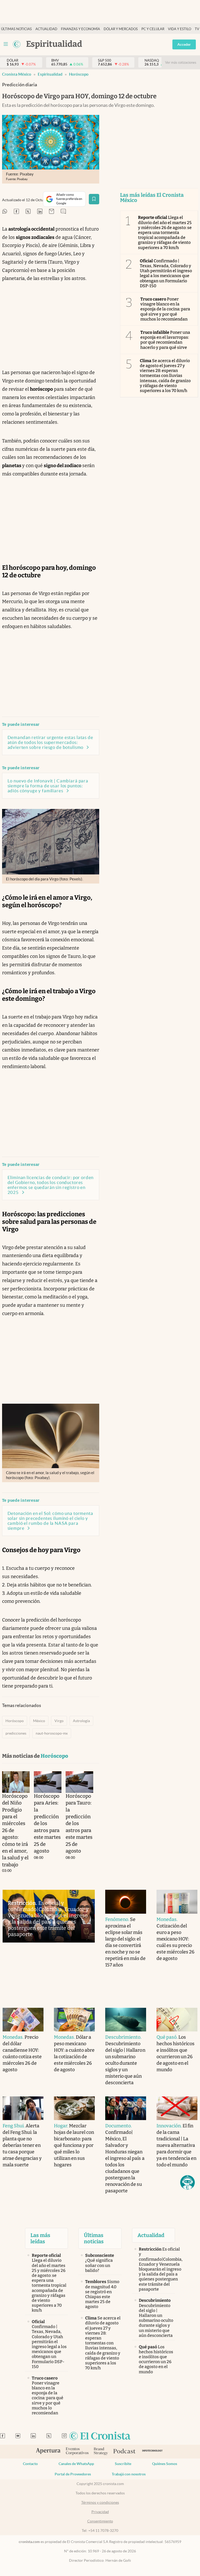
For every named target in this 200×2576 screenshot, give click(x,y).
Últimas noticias (16, 29)
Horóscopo (79, 74)
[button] (187, 2182)
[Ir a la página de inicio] (17, 44)
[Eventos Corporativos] (77, 2452)
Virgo (59, 1721)
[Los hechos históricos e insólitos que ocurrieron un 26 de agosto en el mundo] (177, 2020)
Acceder (184, 44)
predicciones (16, 1733)
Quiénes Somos (165, 2464)
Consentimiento (100, 2521)
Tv (197, 29)
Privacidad (100, 2512)
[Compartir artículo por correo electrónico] (52, 212)
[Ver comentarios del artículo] (63, 212)
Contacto (30, 2464)
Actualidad (46, 29)
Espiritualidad (50, 74)
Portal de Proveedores (73, 2474)
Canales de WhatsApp (76, 2464)
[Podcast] (124, 2451)
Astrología (81, 1721)
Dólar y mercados (121, 29)
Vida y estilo (180, 29)
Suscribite (123, 2464)
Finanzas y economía (80, 29)
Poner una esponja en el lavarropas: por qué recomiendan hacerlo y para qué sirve (165, 340)
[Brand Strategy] (101, 2452)
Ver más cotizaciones (181, 63)
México (39, 1721)
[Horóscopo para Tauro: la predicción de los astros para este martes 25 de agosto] (79, 1782)
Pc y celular (153, 29)
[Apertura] (48, 2451)
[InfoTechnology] (152, 2452)
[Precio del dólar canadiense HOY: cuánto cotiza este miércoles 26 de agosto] (23, 2020)
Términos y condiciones (100, 2502)
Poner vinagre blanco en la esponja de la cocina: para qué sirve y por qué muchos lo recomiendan (165, 309)
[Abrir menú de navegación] (6, 44)
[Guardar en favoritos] (94, 199)
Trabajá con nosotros (129, 2474)
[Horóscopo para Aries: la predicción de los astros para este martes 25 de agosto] (48, 1782)
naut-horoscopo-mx (52, 1733)
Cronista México (17, 74)
